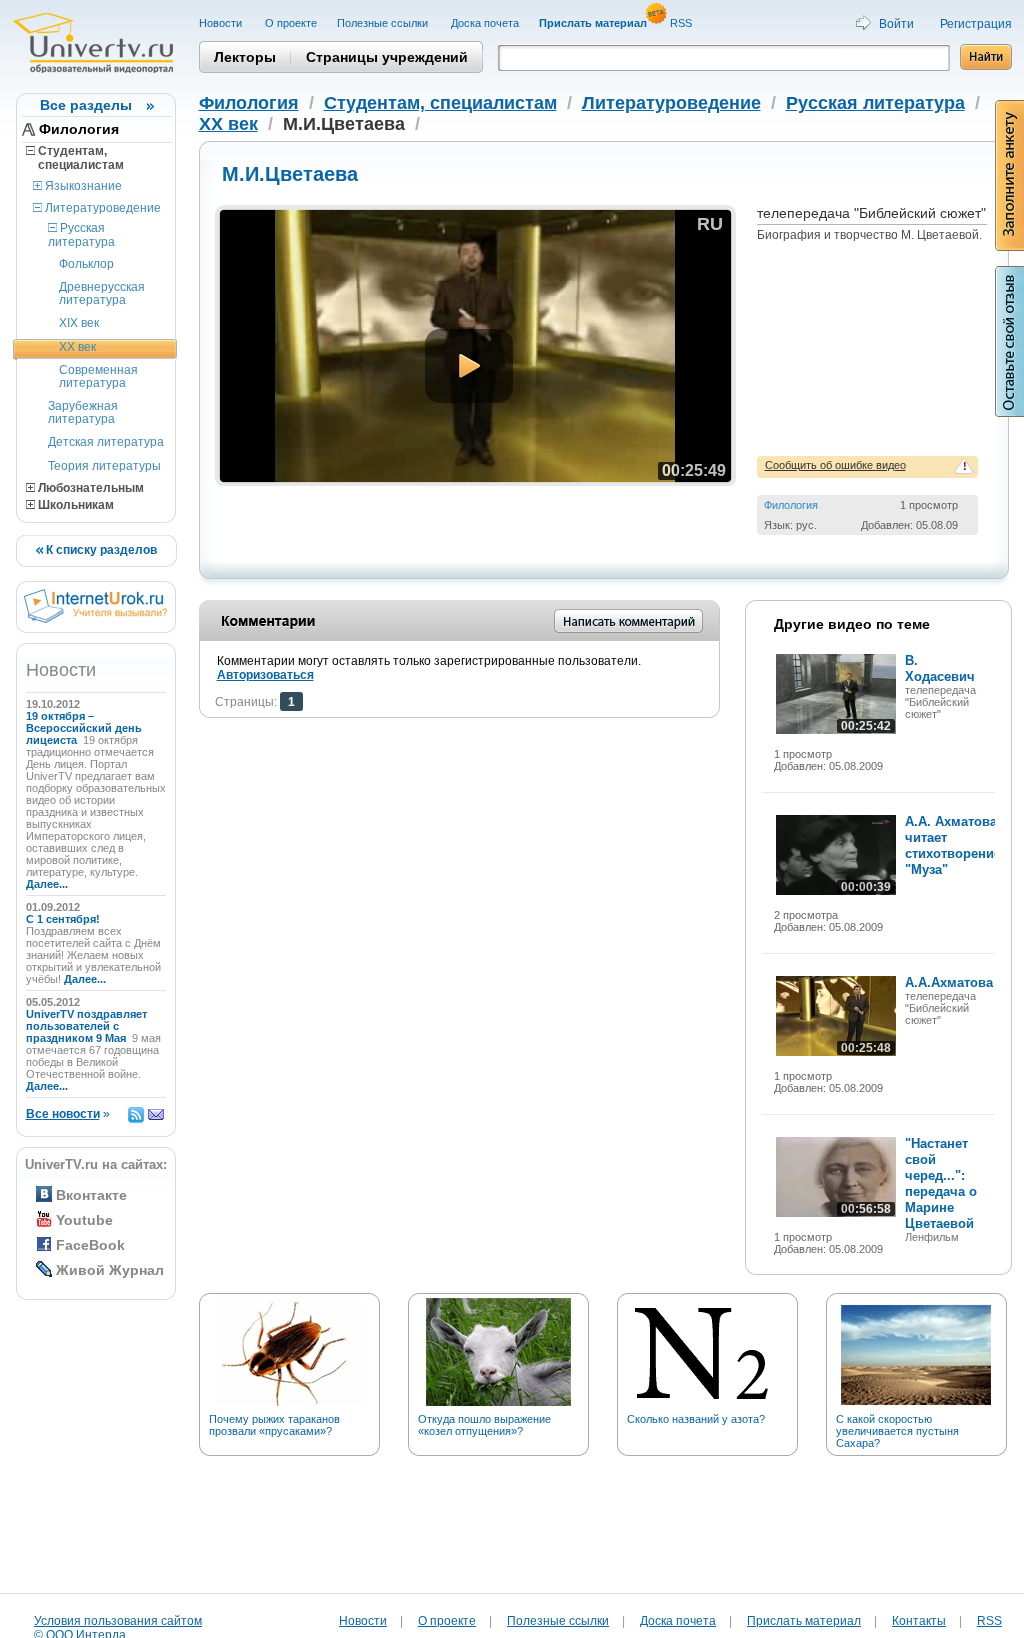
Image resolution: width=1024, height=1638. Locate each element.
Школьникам (74, 505)
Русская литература (81, 234)
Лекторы (245, 57)
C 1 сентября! (64, 919)
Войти (896, 24)
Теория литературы (104, 466)
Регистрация (976, 24)
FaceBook (90, 1245)
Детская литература (106, 442)
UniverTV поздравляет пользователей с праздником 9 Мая (86, 1026)
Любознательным (89, 488)
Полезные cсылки (384, 23)
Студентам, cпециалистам (75, 158)
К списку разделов (100, 550)
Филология (79, 129)
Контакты (919, 1621)
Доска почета (485, 23)
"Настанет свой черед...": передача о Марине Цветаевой (941, 1183)
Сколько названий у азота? (696, 1419)
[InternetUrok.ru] (95, 619)
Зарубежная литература (83, 412)
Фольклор (86, 264)
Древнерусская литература (102, 293)
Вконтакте (91, 1195)
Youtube (84, 1220)
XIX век (79, 323)
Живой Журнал (110, 1270)
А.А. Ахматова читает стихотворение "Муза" (953, 845)
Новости (222, 23)
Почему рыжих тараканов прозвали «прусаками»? (274, 1425)
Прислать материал (804, 1621)
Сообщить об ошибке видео (835, 465)
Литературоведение (101, 208)
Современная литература (98, 376)
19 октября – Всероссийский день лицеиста (84, 728)
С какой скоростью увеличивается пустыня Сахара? (897, 1431)
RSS (682, 23)
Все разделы (86, 105)
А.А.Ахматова (949, 982)
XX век (77, 347)
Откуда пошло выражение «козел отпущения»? (484, 1425)
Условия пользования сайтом (118, 1621)
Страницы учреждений (387, 57)
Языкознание (82, 186)
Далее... (47, 884)
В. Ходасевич (940, 668)
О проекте (291, 23)
